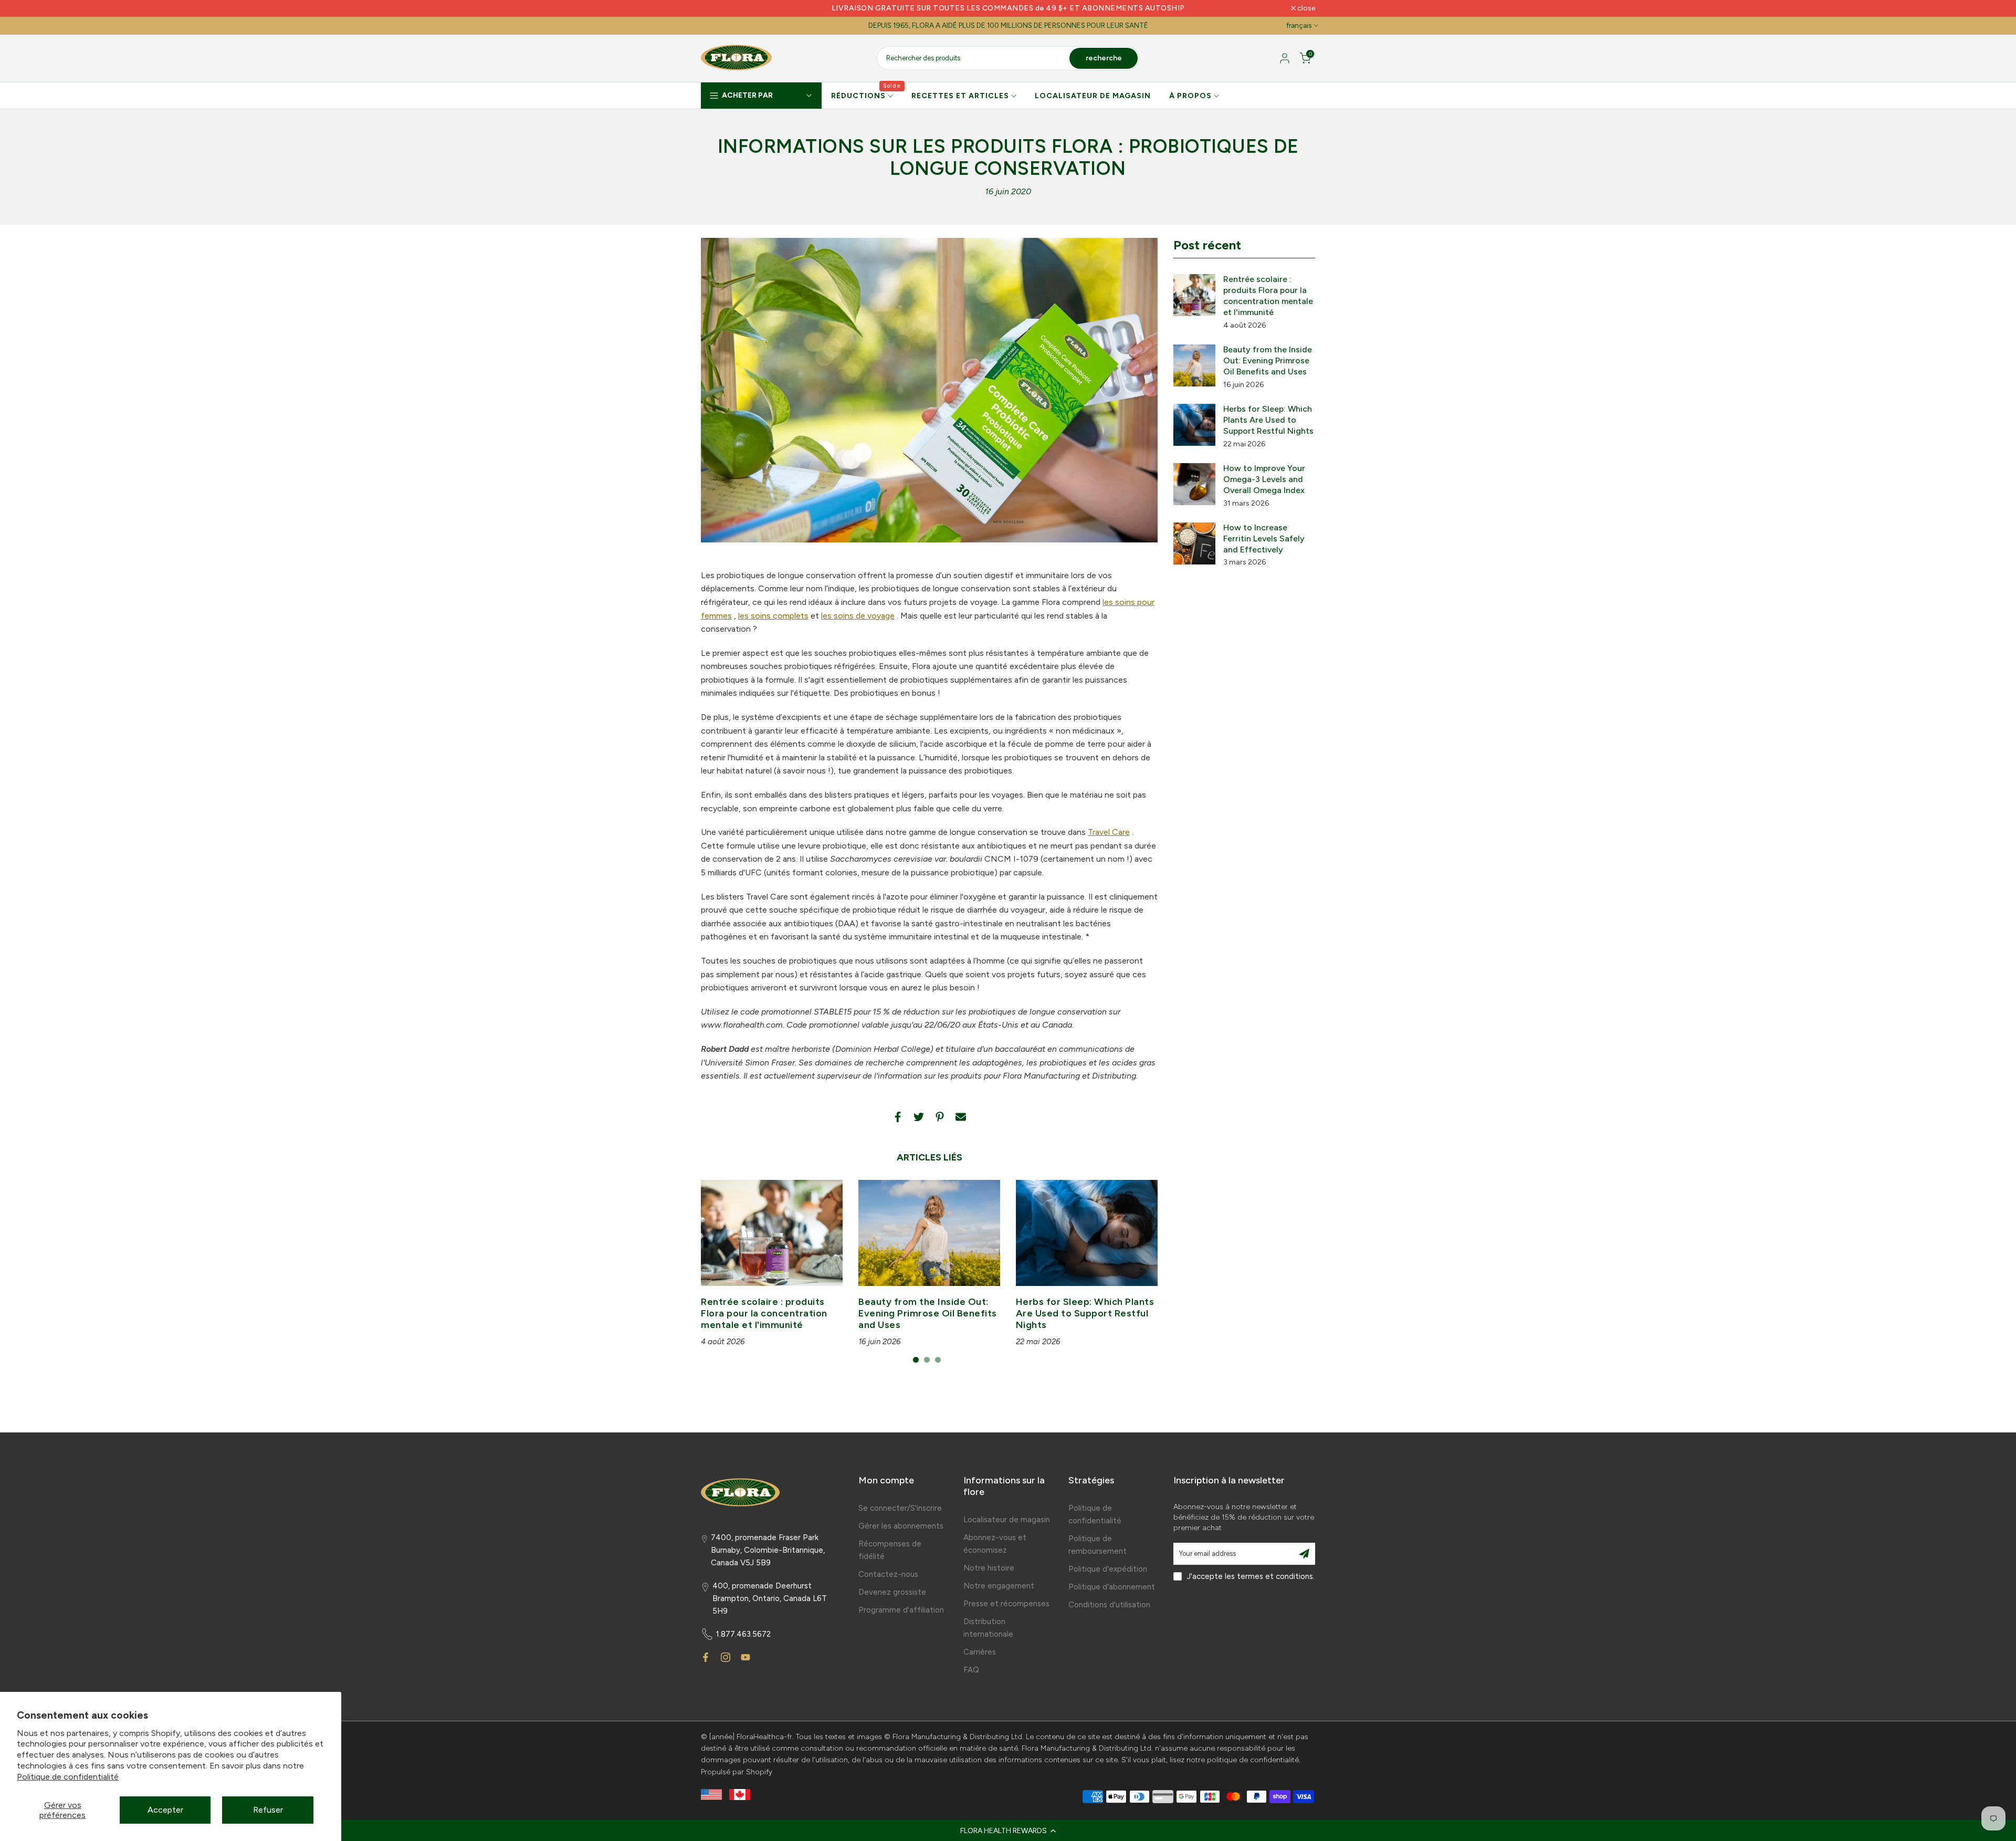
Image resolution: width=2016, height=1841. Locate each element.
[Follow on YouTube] (745, 1657)
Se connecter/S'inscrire (900, 1508)
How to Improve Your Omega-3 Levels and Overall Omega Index (1264, 479)
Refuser (268, 1810)
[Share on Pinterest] (940, 1117)
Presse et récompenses (1006, 1604)
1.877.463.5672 (743, 1634)
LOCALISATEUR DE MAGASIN (1093, 96)
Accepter (165, 1810)
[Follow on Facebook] (706, 1657)
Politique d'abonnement (1112, 1587)
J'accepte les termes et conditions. (1251, 1576)
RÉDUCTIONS (866, 95)
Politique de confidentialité (68, 1777)
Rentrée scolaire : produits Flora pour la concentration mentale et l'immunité (764, 1313)
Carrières (980, 1652)
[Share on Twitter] (919, 1117)
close (715, 8)
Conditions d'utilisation (1109, 1605)
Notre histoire (989, 1568)
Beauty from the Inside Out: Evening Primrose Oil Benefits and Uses (928, 1313)
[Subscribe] (1304, 1554)
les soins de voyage (858, 616)
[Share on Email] (961, 1117)
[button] (1008, 1830)
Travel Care (1109, 832)
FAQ (971, 1670)
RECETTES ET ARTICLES (960, 96)
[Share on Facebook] (898, 1117)
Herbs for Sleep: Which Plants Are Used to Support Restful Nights (1085, 1313)
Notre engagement (999, 1586)
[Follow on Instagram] (726, 1657)
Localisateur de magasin (1007, 1520)
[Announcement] (1008, 8)
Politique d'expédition (1108, 1569)
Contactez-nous (888, 1574)
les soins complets (773, 616)
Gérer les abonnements (901, 1526)
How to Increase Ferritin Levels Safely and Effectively (1264, 538)
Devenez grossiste (892, 1592)
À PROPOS (1190, 96)
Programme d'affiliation (901, 1610)
